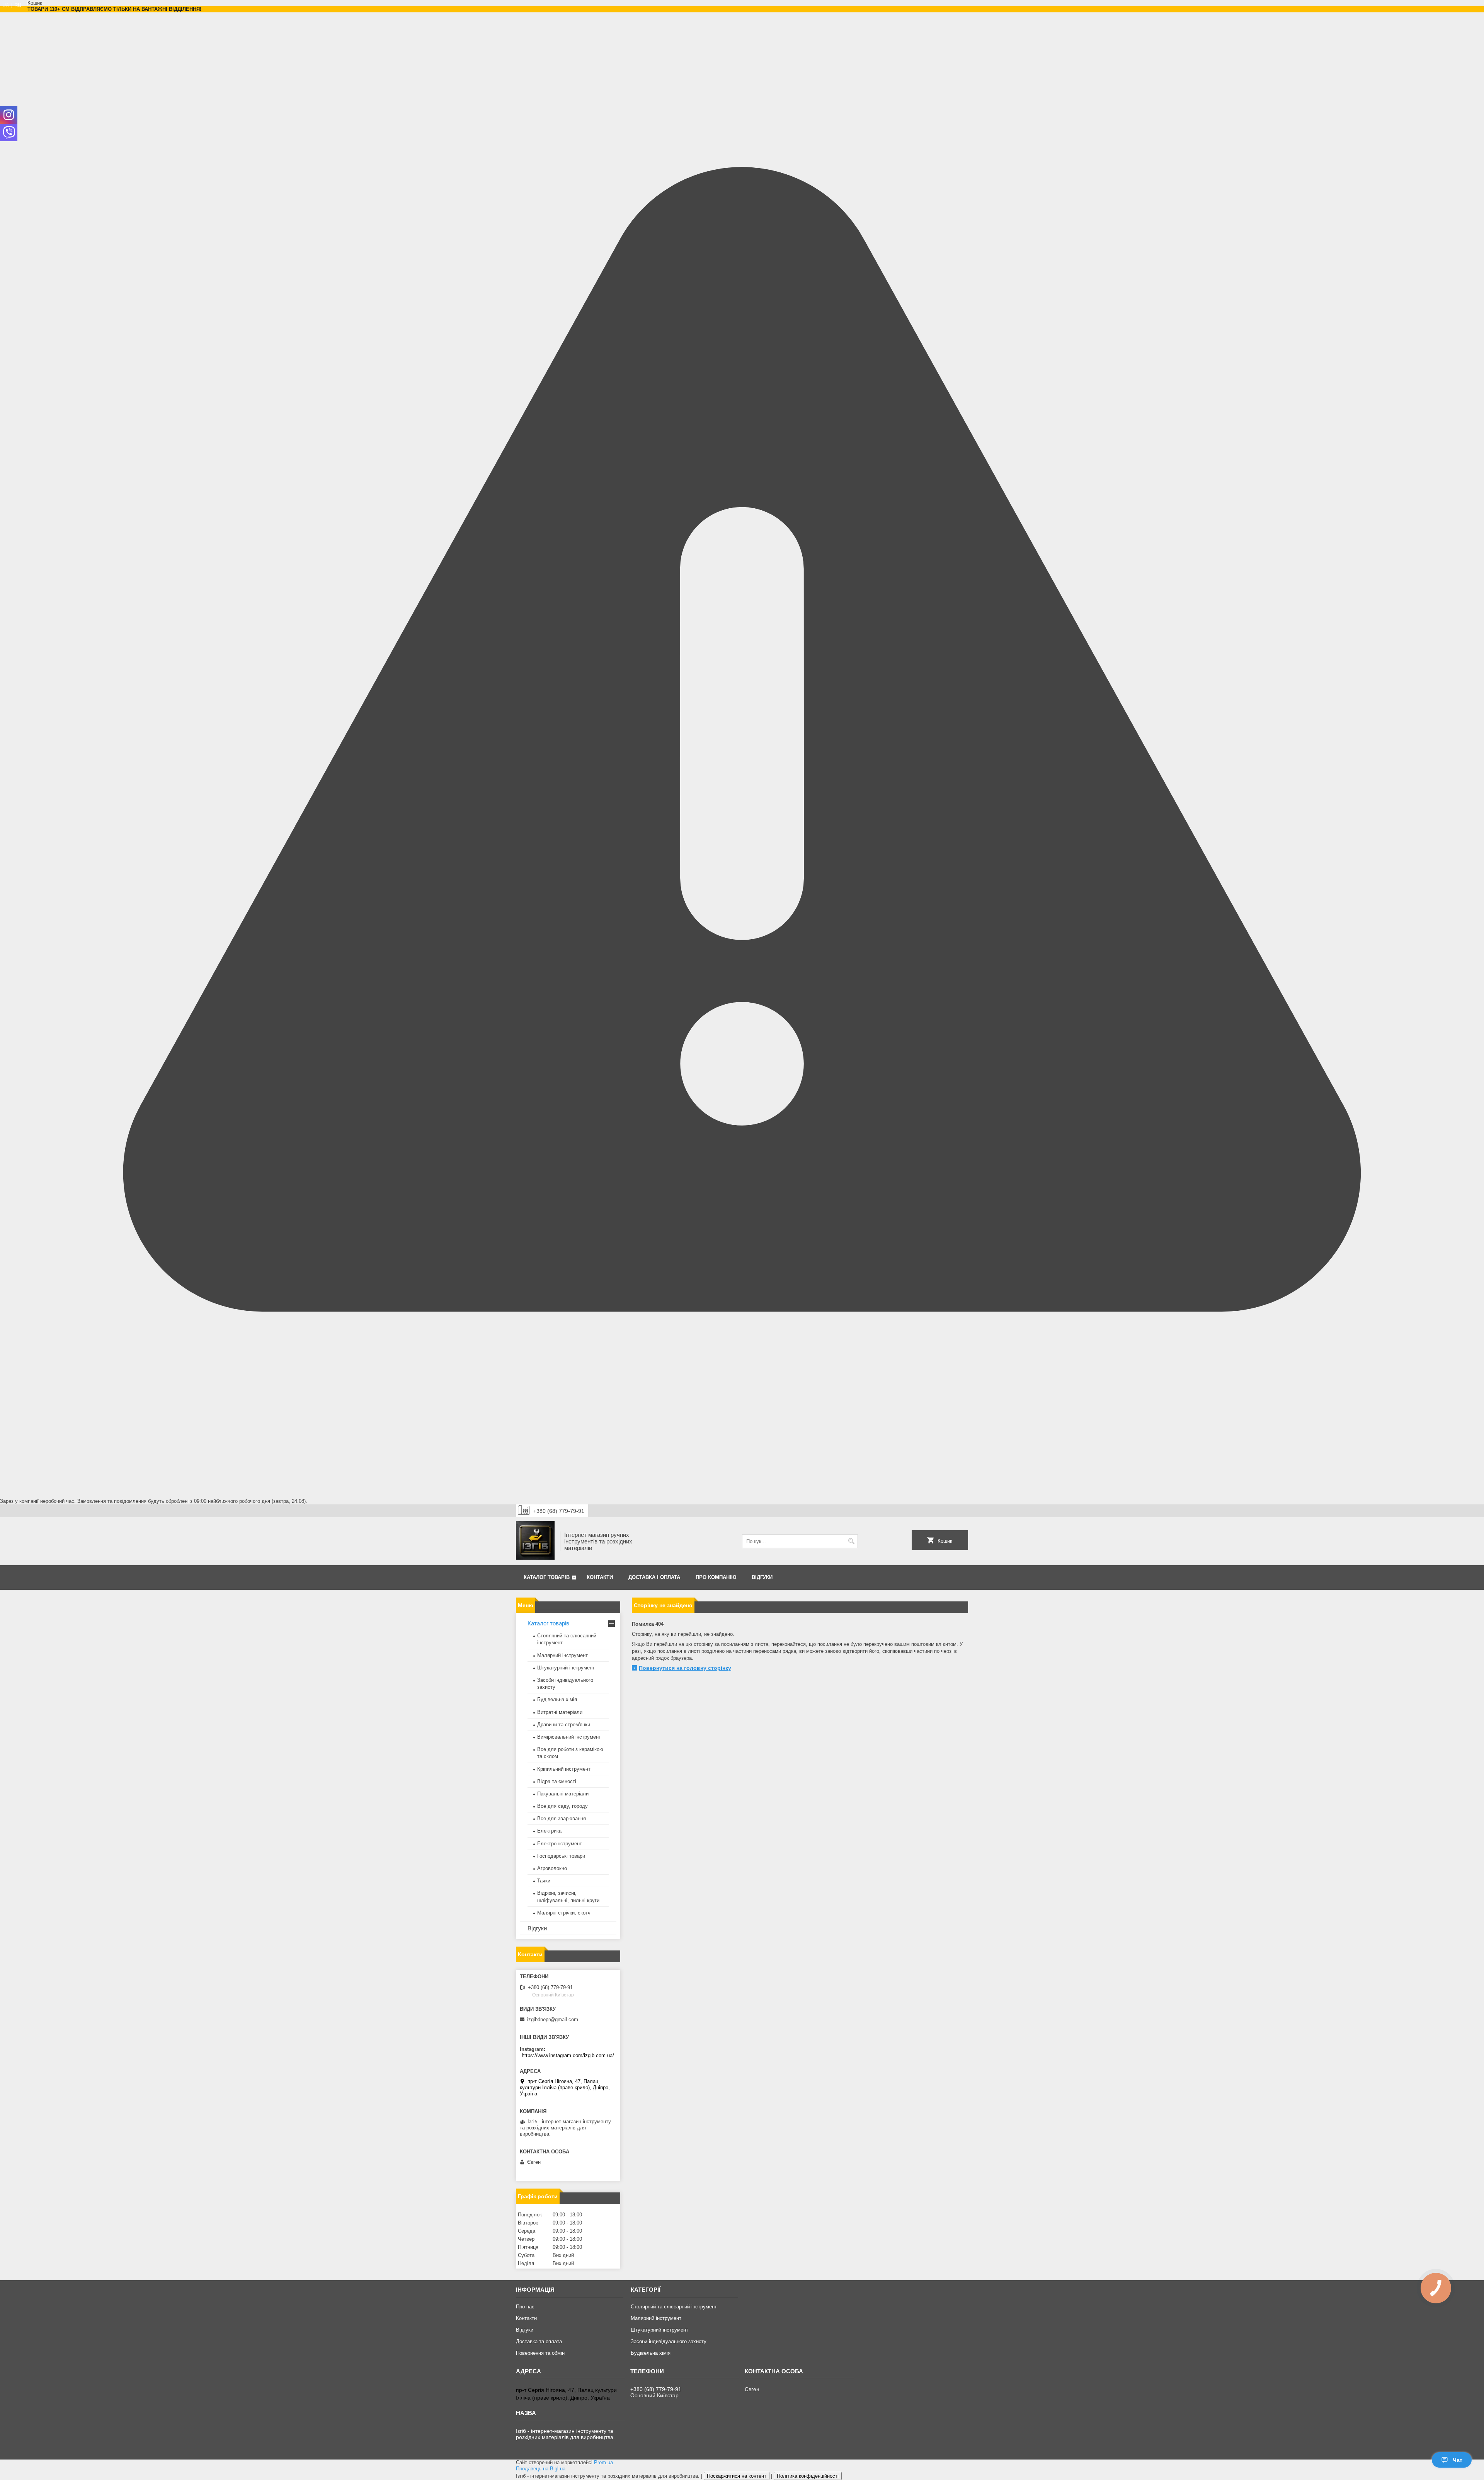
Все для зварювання (562, 1818)
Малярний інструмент (562, 1655)
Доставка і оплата (654, 1577)
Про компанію (716, 1577)
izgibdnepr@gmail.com (553, 2019)
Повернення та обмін (540, 2353)
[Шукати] (851, 1541)
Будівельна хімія (557, 1699)
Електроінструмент (560, 1844)
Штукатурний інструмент (566, 1668)
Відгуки (762, 1577)
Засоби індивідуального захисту (669, 2341)
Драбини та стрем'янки (564, 1725)
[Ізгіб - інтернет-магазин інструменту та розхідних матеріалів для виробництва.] (535, 1541)
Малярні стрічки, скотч (564, 1913)
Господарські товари (561, 1856)
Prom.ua (603, 2462)
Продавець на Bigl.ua (541, 2469)
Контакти (600, 1577)
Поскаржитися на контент (737, 2476)
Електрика (549, 1831)
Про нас (525, 2307)
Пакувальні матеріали (563, 1794)
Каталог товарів (547, 1577)
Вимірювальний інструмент (569, 1737)
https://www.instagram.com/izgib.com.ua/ (568, 2055)
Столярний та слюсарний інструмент (674, 2307)
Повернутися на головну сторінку (685, 1668)
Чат (1458, 2460)
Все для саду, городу (562, 1806)
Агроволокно (552, 1868)
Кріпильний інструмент (564, 1769)
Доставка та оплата (539, 2341)
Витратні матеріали (560, 1712)
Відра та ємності (557, 1781)
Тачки (544, 1881)
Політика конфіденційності (808, 2476)
